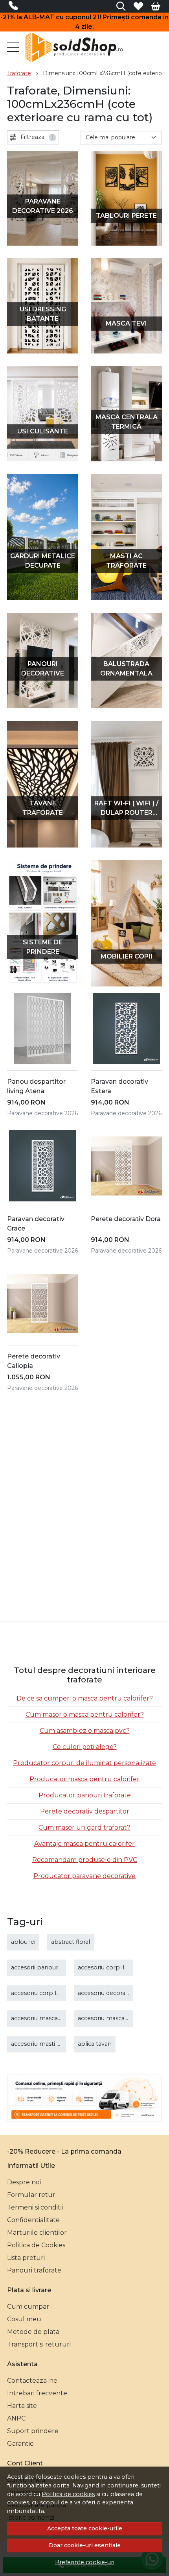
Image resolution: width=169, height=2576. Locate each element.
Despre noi (24, 2182)
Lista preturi (26, 2258)
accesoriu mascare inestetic (117, 2018)
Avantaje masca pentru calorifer (84, 1844)
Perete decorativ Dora (126, 1219)
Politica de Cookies (36, 2245)
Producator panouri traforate (85, 1795)
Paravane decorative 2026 (42, 1113)
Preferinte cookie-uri (85, 2562)
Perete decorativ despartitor (85, 1811)
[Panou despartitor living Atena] (43, 1028)
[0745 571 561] (16, 7)
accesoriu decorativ (105, 1993)
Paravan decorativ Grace (36, 1224)
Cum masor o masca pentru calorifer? (85, 1715)
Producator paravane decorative (84, 1876)
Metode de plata (33, 2332)
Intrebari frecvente (37, 2393)
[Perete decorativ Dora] (126, 1166)
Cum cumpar (28, 2307)
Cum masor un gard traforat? (84, 1827)
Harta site (22, 2406)
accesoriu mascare (37, 2018)
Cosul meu (24, 2319)
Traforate (19, 73)
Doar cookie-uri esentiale (85, 2545)
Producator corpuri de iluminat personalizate (84, 1763)
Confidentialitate (33, 2220)
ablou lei (23, 1942)
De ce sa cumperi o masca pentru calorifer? (85, 1698)
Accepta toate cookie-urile (85, 2528)
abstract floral (71, 1942)
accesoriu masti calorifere (47, 2044)
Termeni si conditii (35, 2207)
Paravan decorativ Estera (119, 1086)
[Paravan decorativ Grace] (43, 1166)
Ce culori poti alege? (85, 1747)
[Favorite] (138, 6)
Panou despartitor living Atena (36, 1086)
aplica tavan (95, 2044)
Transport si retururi (39, 2344)
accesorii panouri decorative (51, 1967)
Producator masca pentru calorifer (84, 1779)
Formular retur (31, 2195)
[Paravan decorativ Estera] (126, 1028)
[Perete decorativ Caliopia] (43, 1303)
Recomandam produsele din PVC (85, 1860)
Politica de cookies (68, 2494)
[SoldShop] (76, 47)
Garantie (20, 2444)
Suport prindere (33, 2431)
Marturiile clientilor (37, 2233)
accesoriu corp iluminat (111, 1967)
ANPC (16, 2418)
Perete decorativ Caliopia (34, 1361)
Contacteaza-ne (32, 2381)
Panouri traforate (34, 2270)
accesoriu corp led (37, 1993)
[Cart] (156, 6)
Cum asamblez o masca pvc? (85, 1731)
